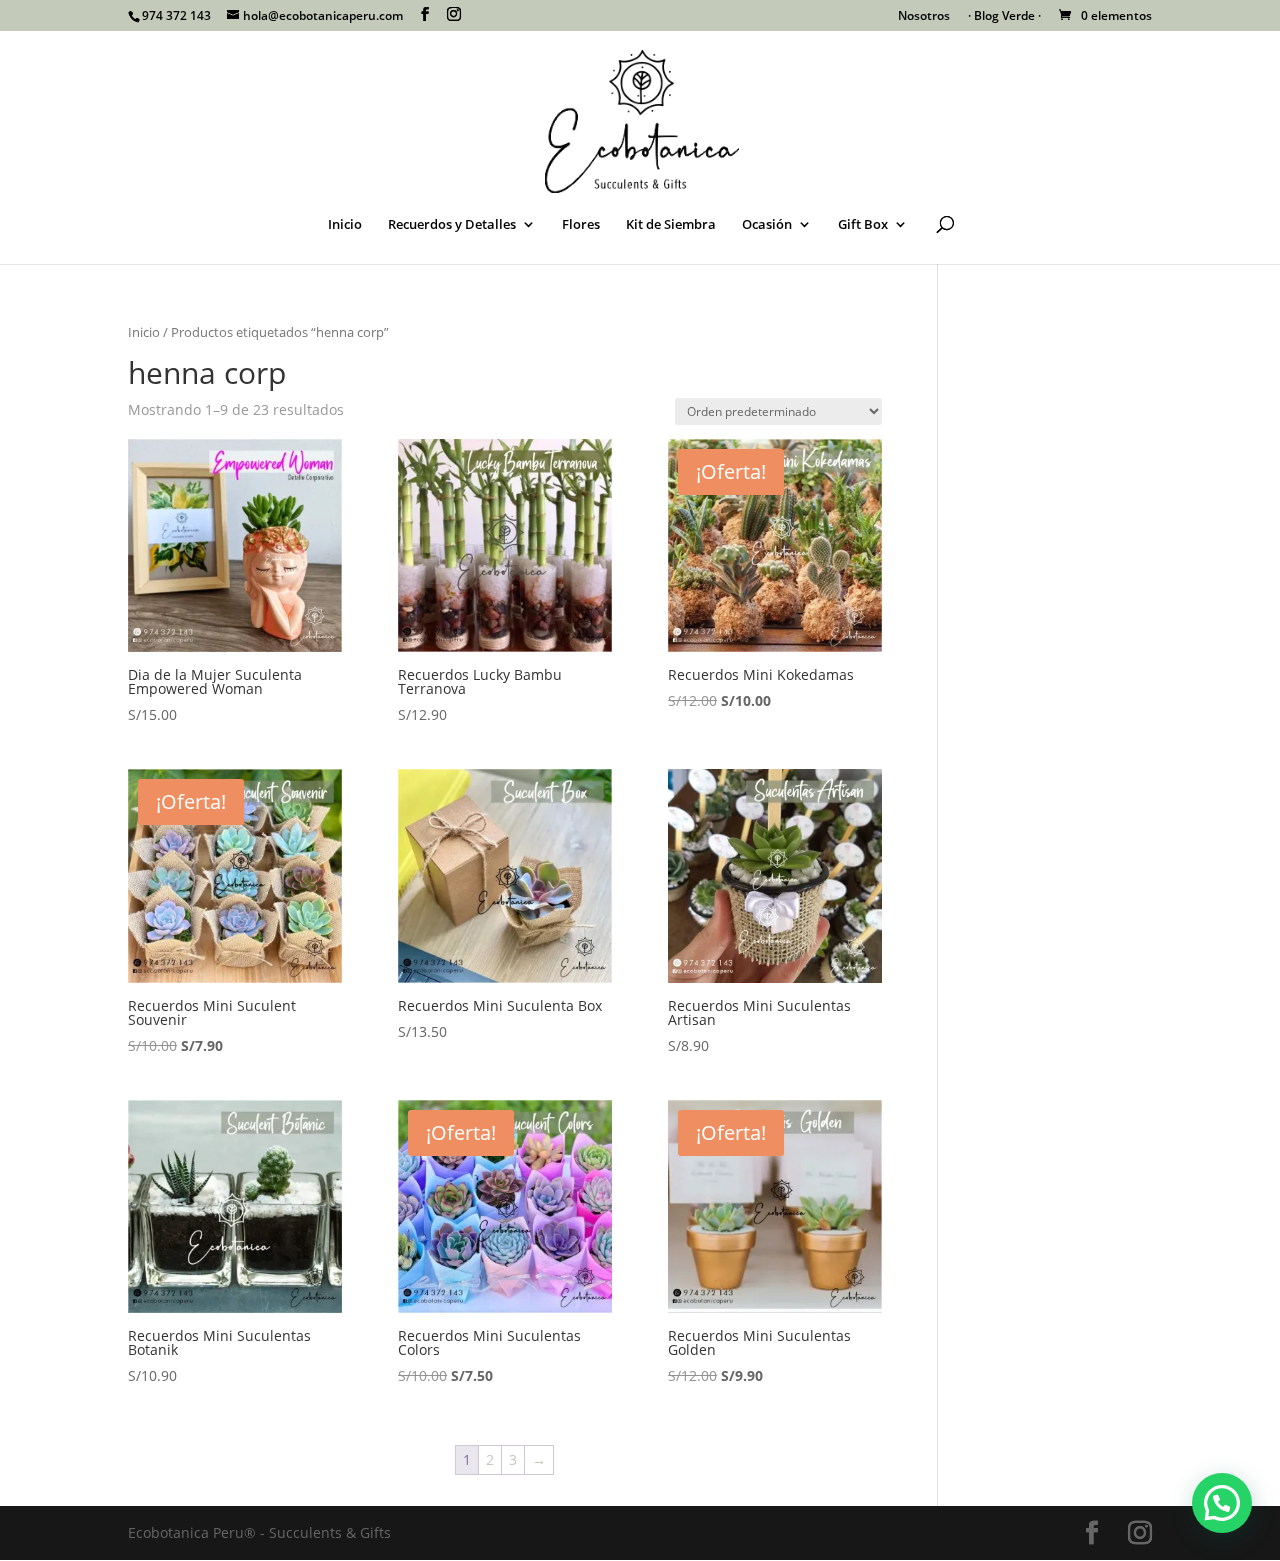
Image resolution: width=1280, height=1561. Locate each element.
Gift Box (863, 225)
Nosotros (924, 17)
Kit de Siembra (671, 225)
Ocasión (767, 225)
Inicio (345, 225)
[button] (1222, 1503)
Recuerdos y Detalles (452, 225)
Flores (581, 225)
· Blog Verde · (1004, 17)
